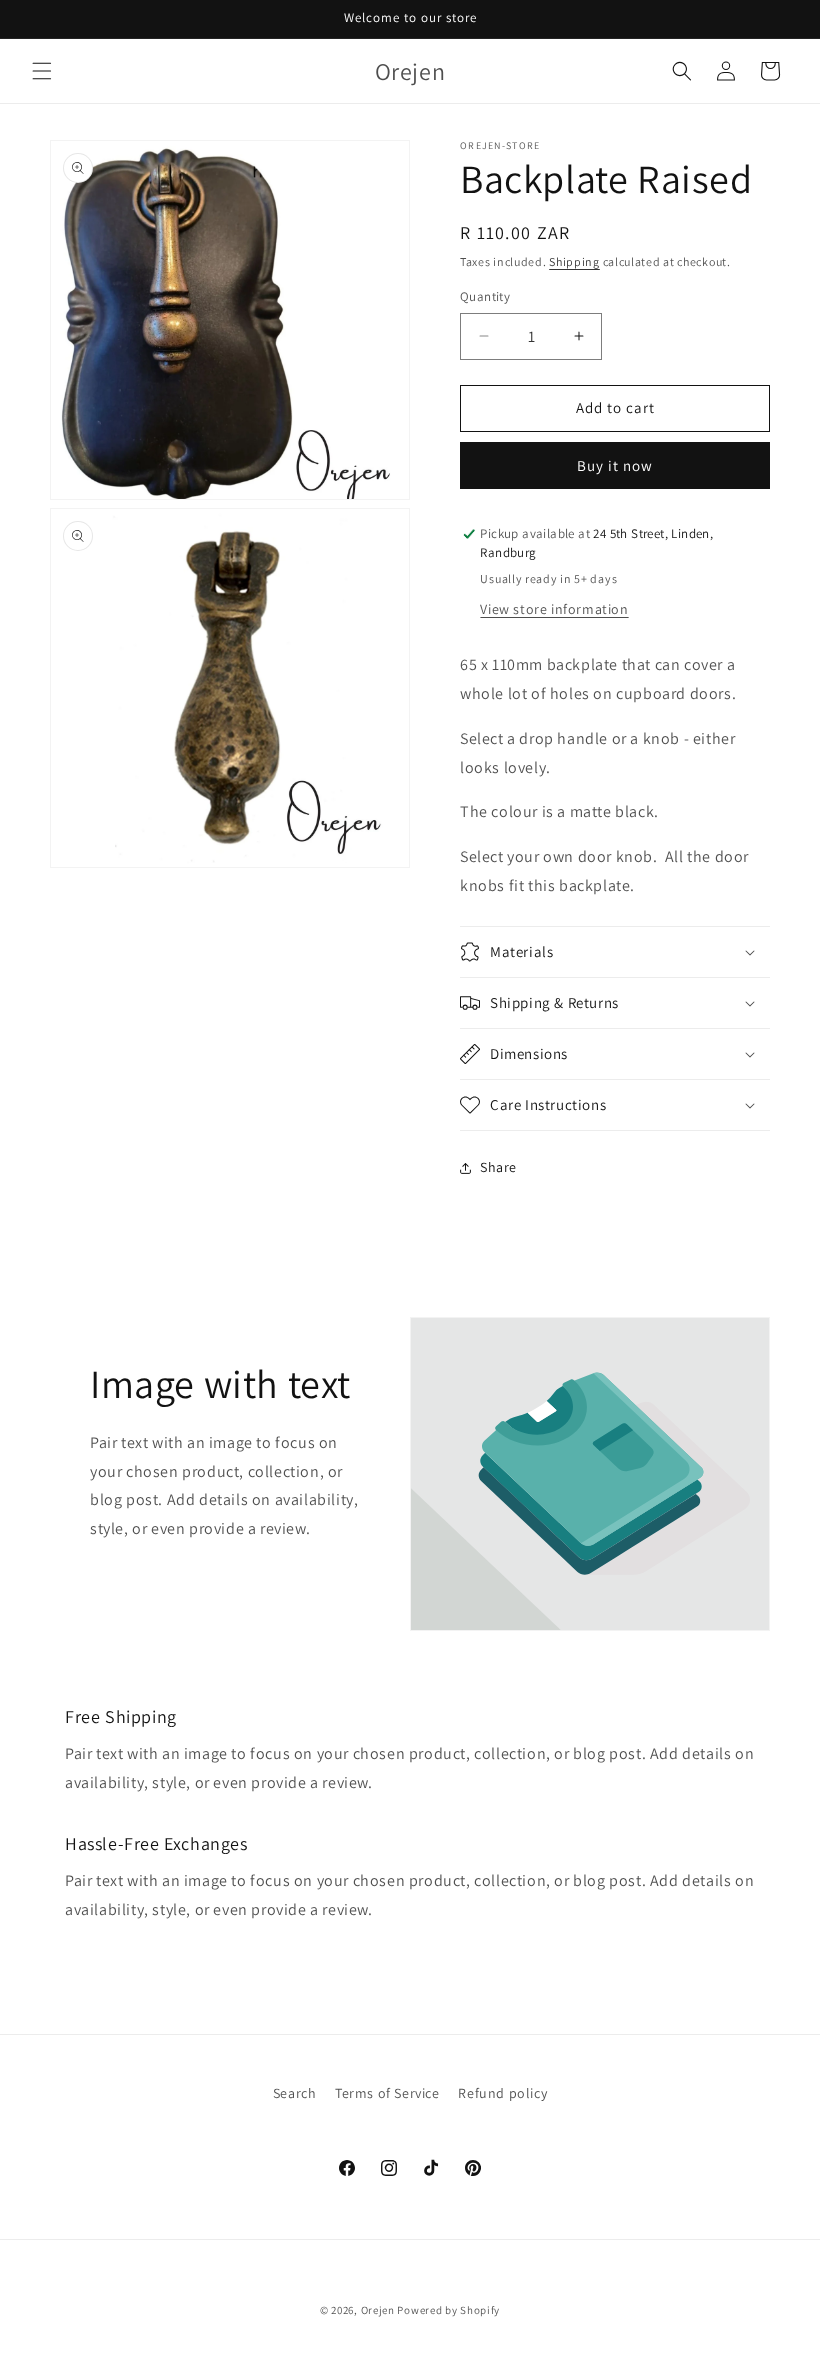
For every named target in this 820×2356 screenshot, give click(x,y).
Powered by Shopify (448, 2310)
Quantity (485, 296)
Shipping (574, 261)
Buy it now (615, 465)
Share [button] (498, 1167)
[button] (42, 71)
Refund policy (502, 2093)
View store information (554, 609)
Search (295, 2093)
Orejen (378, 2310)
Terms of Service (387, 2093)
